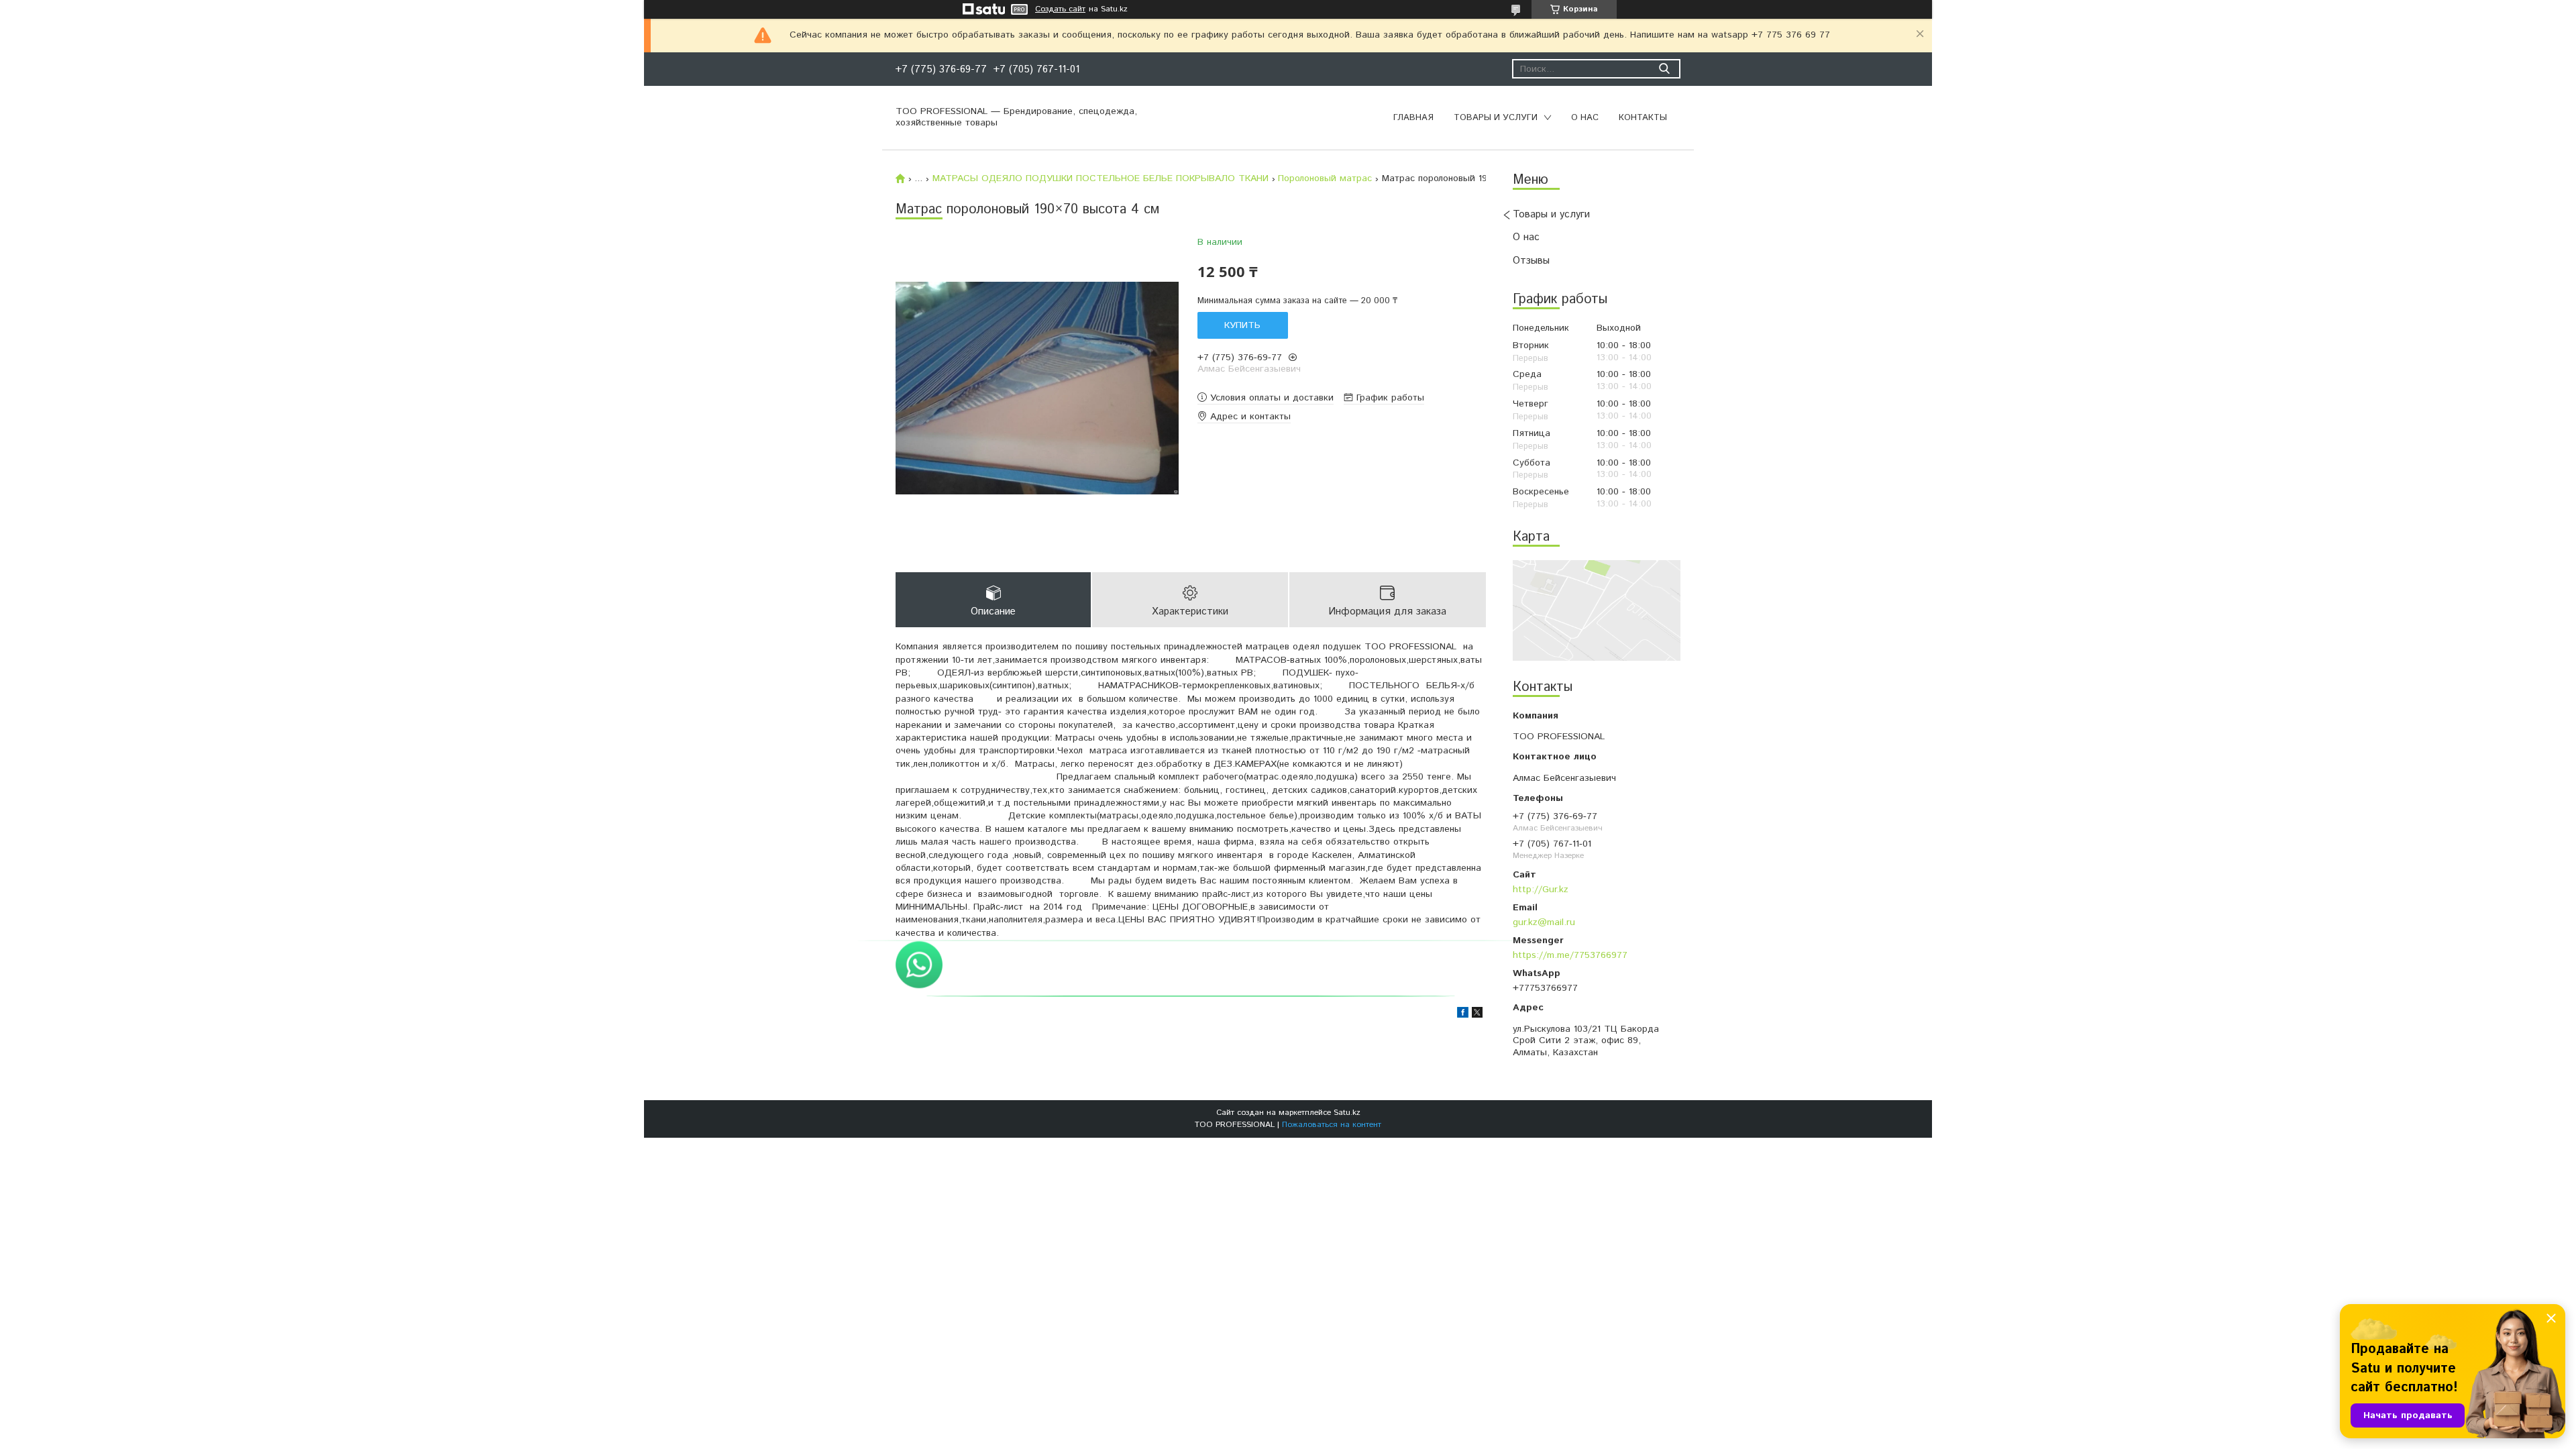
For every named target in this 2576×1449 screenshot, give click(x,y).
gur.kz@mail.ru (1544, 922)
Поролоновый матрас (1325, 178)
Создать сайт (1060, 9)
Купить (1242, 325)
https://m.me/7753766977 (1570, 955)
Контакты (1643, 118)
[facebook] (1463, 1015)
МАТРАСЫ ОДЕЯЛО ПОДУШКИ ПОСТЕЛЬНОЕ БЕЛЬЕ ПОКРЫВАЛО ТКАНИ (1101, 178)
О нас (1585, 118)
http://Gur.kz (1541, 889)
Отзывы (1531, 261)
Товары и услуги (1496, 118)
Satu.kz (1347, 1113)
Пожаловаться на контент (1332, 1125)
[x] (1477, 1015)
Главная (1413, 118)
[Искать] (1664, 69)
